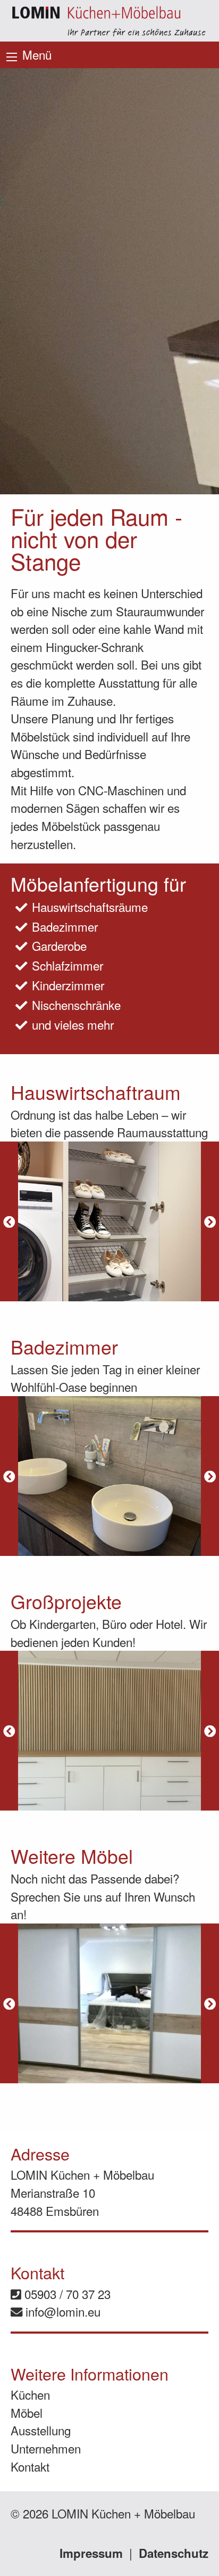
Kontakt (30, 2466)
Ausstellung (41, 2430)
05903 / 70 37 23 (66, 2294)
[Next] (210, 1221)
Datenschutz (174, 2553)
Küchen (30, 2394)
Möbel (27, 2412)
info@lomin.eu (61, 2311)
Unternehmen (46, 2448)
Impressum (91, 2553)
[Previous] (9, 1221)
